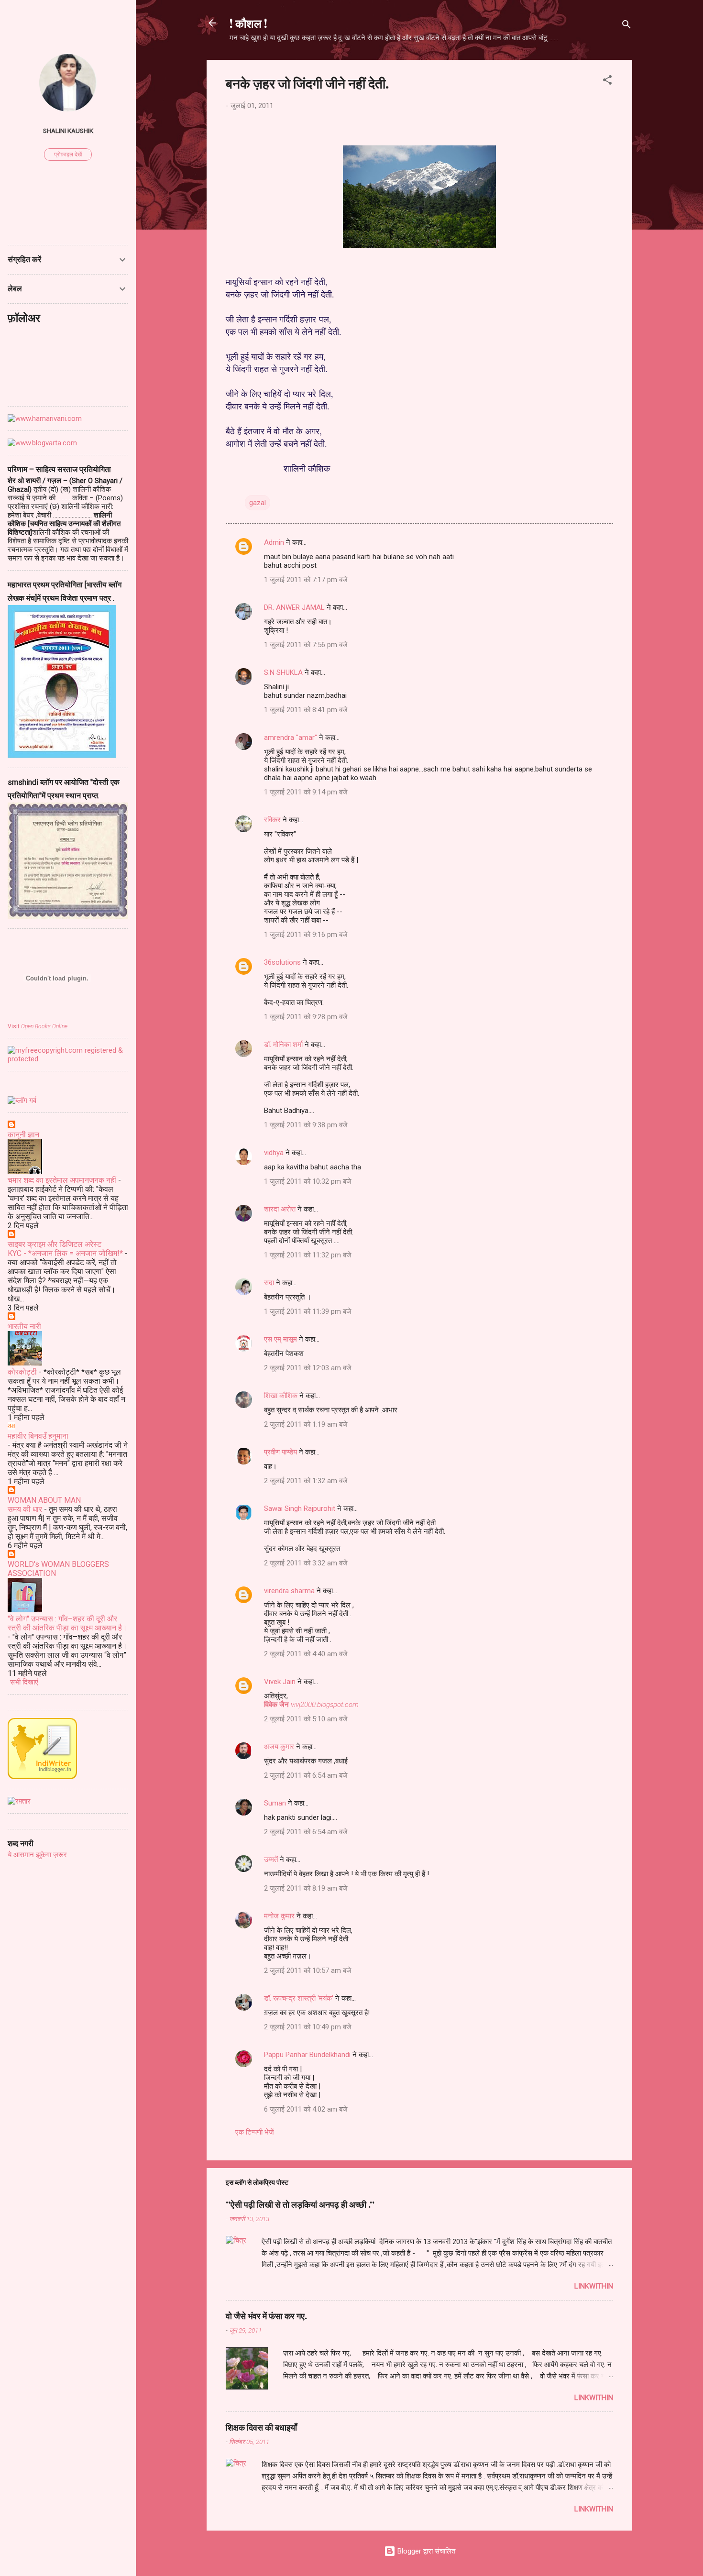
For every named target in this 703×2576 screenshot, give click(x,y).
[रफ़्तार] (19, 1801)
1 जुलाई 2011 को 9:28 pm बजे (306, 1017)
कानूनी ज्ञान (23, 1135)
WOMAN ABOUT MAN (44, 1500)
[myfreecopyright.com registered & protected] (68, 1059)
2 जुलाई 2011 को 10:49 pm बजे (308, 2027)
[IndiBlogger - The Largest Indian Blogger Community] (42, 1777)
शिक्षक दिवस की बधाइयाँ (261, 2427)
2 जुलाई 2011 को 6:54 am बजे (306, 1775)
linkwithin (594, 2286)
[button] (607, 82)
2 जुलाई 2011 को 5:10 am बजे (306, 1719)
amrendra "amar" (291, 738)
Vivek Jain (280, 1682)
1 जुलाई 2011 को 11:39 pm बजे (308, 1311)
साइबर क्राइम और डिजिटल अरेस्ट (55, 1244)
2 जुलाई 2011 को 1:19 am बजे (306, 1424)
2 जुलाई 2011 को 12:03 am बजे (308, 1368)
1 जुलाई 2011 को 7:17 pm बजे (306, 580)
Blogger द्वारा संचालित (425, 2551)
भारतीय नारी (24, 1327)
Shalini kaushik (68, 131)
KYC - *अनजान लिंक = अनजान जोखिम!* (65, 1253)
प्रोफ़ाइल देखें (68, 154)
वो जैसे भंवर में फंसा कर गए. (266, 2316)
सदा (269, 1283)
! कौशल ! (248, 23)
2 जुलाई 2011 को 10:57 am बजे (308, 1971)
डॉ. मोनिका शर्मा (284, 1045)
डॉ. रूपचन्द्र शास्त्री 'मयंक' (299, 1998)
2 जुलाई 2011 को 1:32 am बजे (306, 1481)
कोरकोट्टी (22, 1372)
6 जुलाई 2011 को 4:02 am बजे (306, 2109)
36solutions (282, 962)
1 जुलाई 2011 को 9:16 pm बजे (306, 935)
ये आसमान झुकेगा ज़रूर (37, 1855)
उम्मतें (271, 1860)
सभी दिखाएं (24, 1682)
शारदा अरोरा (280, 1209)
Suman (275, 1803)
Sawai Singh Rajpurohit (300, 1508)
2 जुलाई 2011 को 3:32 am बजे (306, 1563)
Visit (38, 1026)
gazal (258, 503)
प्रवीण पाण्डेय (280, 1452)
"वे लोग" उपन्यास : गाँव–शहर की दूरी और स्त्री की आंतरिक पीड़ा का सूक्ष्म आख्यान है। (67, 1623)
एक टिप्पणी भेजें (255, 2132)
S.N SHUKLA (283, 672)
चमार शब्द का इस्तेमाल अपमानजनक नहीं (62, 1180)
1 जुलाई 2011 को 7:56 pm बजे (306, 645)
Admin (274, 542)
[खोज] (626, 26)
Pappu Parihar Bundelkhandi (307, 2055)
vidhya (274, 1153)
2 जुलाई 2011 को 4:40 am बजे (306, 1654)
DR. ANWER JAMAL (294, 607)
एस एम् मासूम (280, 1339)
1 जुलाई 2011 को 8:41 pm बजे (306, 710)
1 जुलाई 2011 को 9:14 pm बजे (306, 792)
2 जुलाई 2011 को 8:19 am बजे (306, 1888)
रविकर (273, 820)
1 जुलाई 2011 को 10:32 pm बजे (308, 1181)
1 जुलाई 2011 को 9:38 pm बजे (306, 1125)
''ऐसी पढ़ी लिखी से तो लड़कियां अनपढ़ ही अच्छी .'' (300, 2204)
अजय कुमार (279, 1747)
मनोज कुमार (279, 1916)
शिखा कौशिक (281, 1396)
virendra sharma (289, 1591)
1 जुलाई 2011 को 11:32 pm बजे (308, 1255)
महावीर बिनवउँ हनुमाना (38, 1436)
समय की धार (25, 1509)
